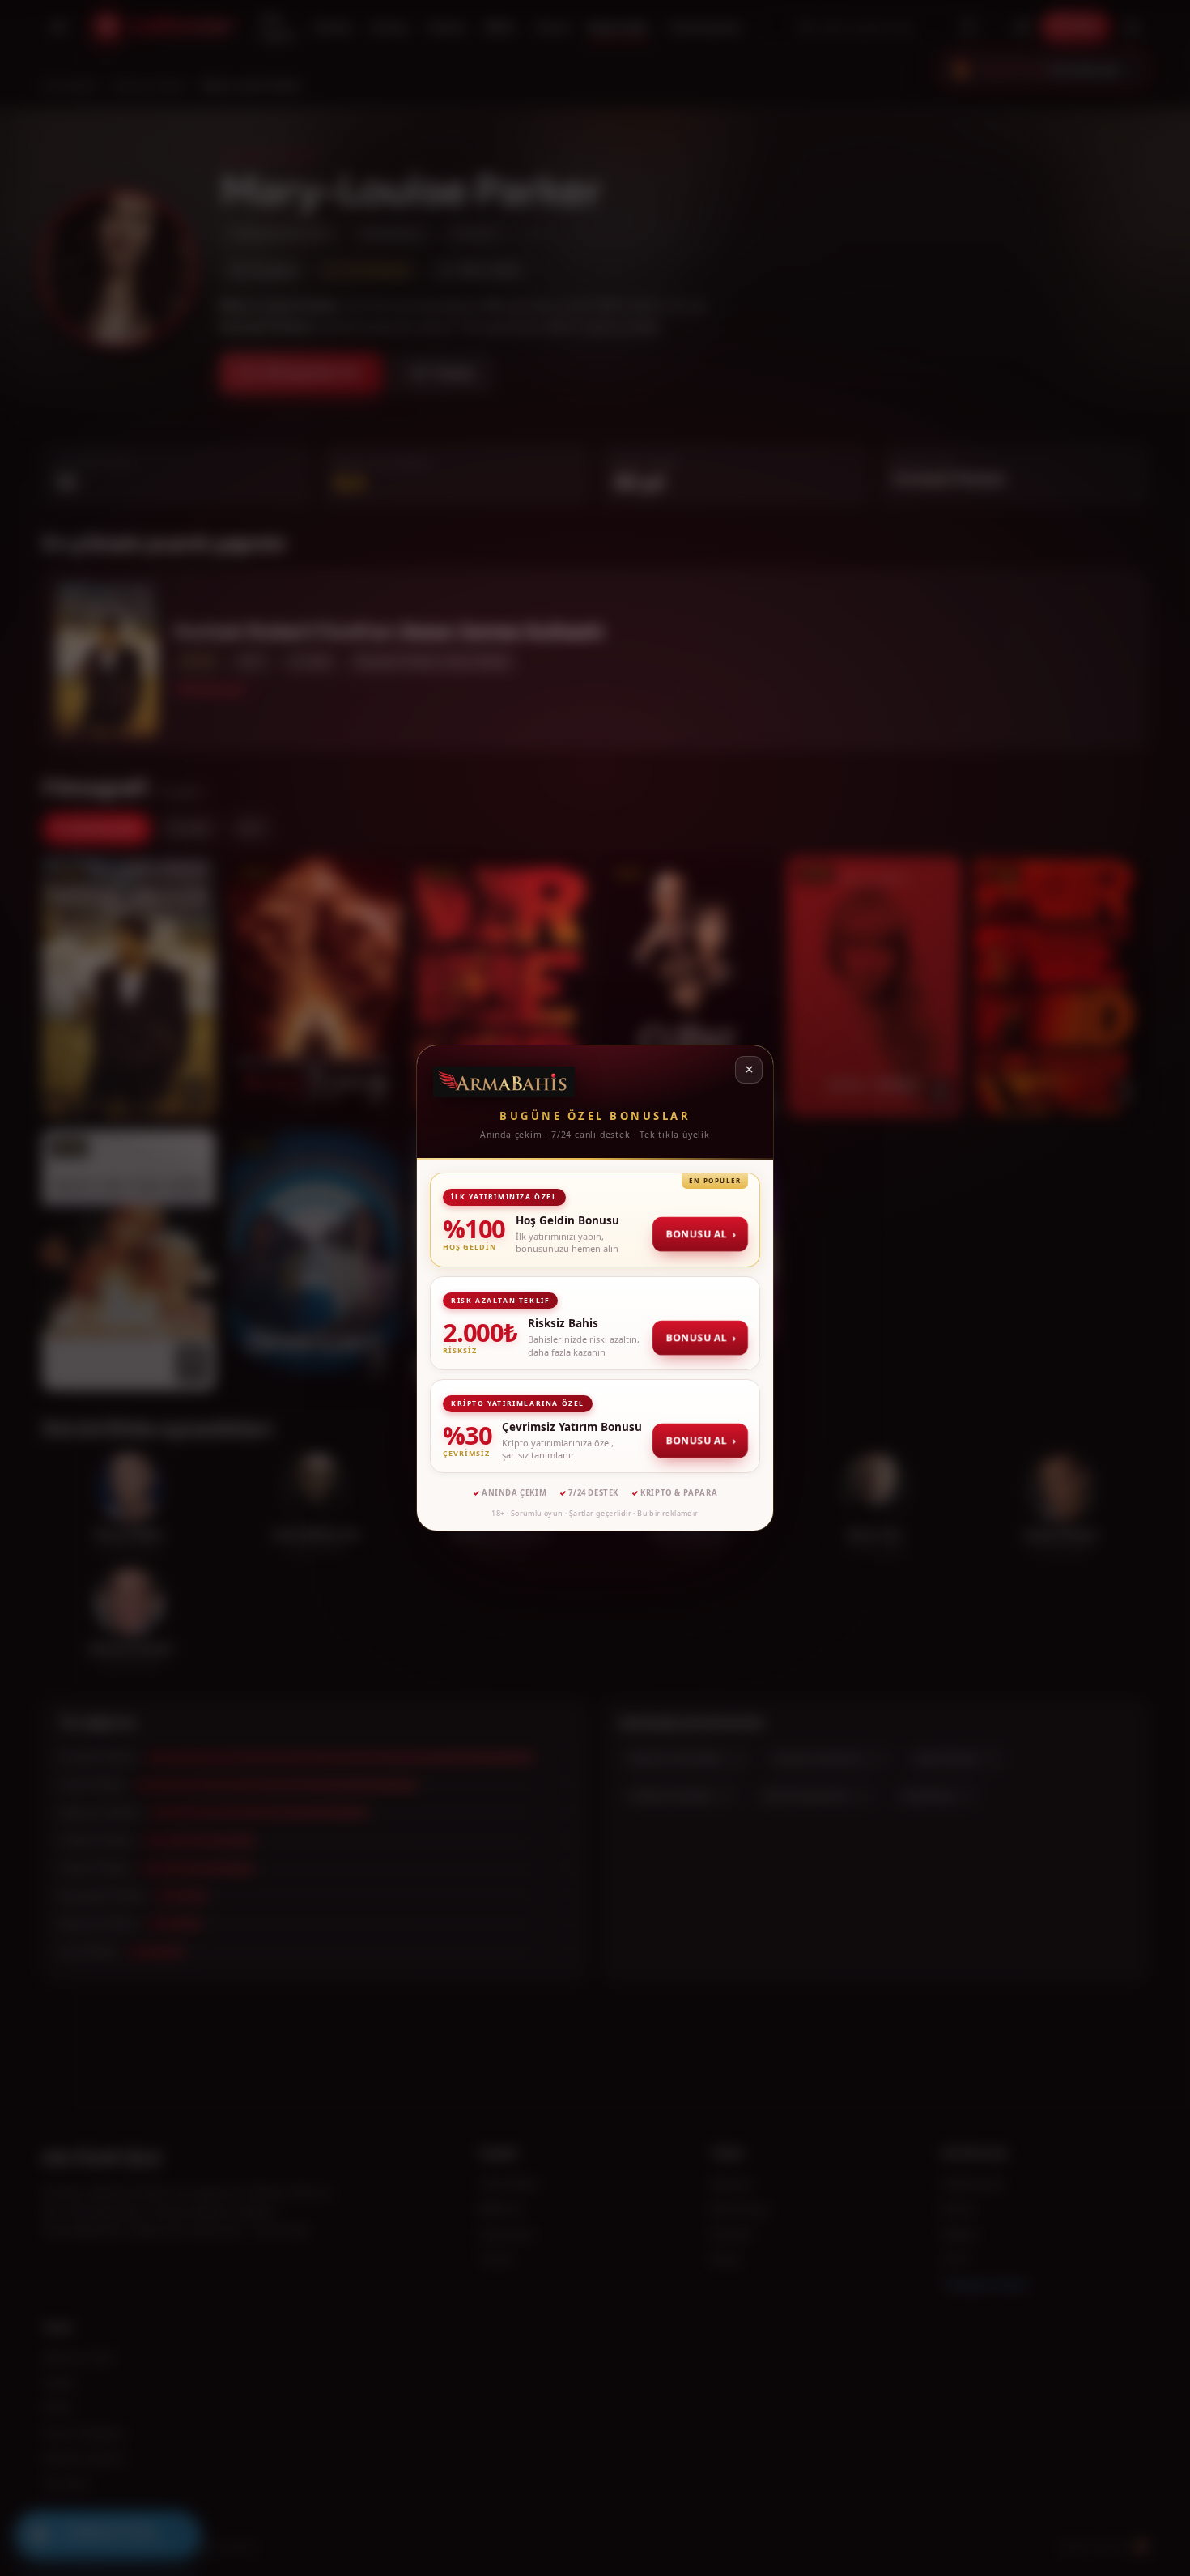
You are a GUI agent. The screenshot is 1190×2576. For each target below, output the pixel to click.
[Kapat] (749, 1070)
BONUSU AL (702, 1234)
